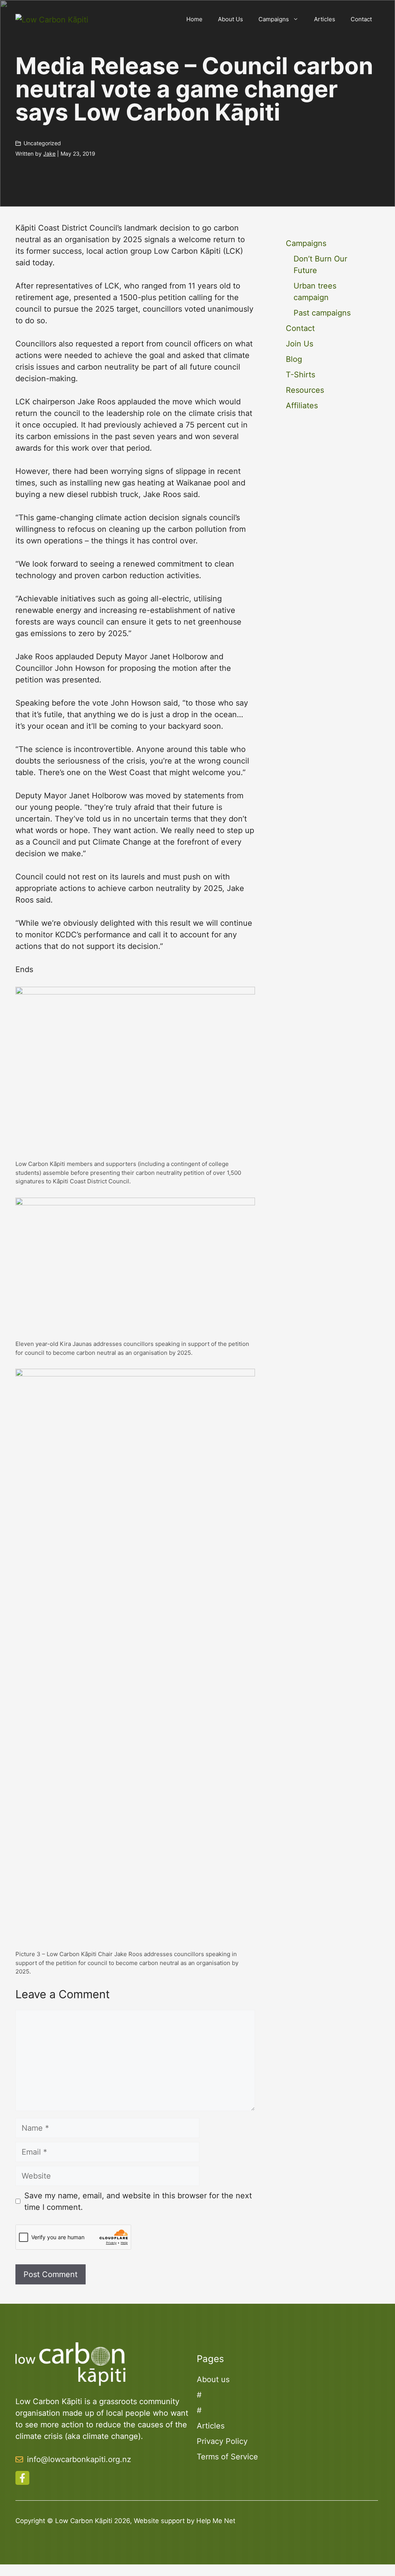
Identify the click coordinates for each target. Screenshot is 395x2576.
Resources (305, 390)
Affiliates (302, 406)
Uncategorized (42, 143)
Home (194, 19)
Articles (325, 19)
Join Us (300, 344)
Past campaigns (322, 313)
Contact (361, 19)
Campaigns (274, 19)
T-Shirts (300, 375)
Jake (49, 154)
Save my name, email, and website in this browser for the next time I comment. (138, 2201)
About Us (230, 19)
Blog (294, 359)
